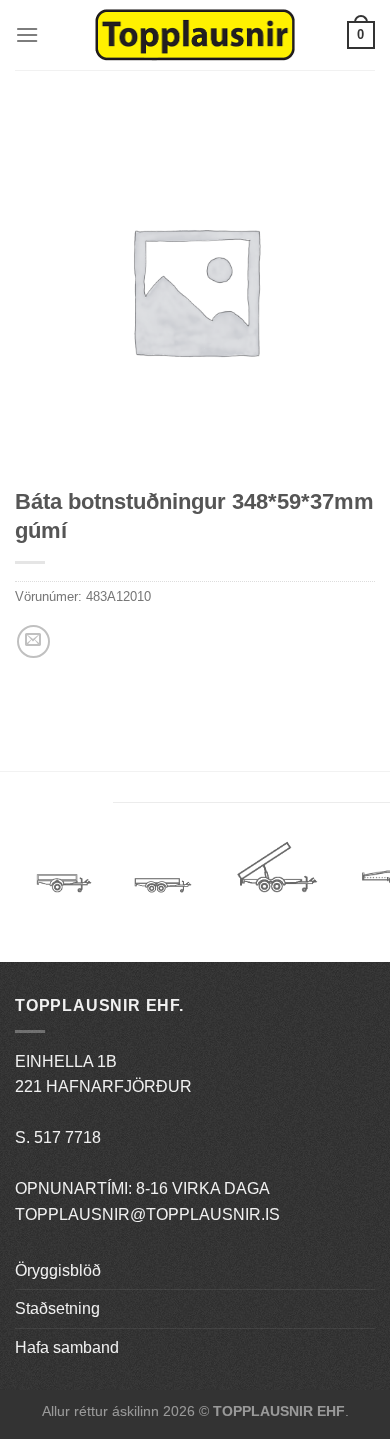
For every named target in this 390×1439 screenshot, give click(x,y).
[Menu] (27, 34)
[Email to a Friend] (33, 641)
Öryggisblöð (58, 1270)
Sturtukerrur (276, 874)
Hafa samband (67, 1347)
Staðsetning (57, 1308)
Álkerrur (64, 874)
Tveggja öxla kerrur (163, 900)
